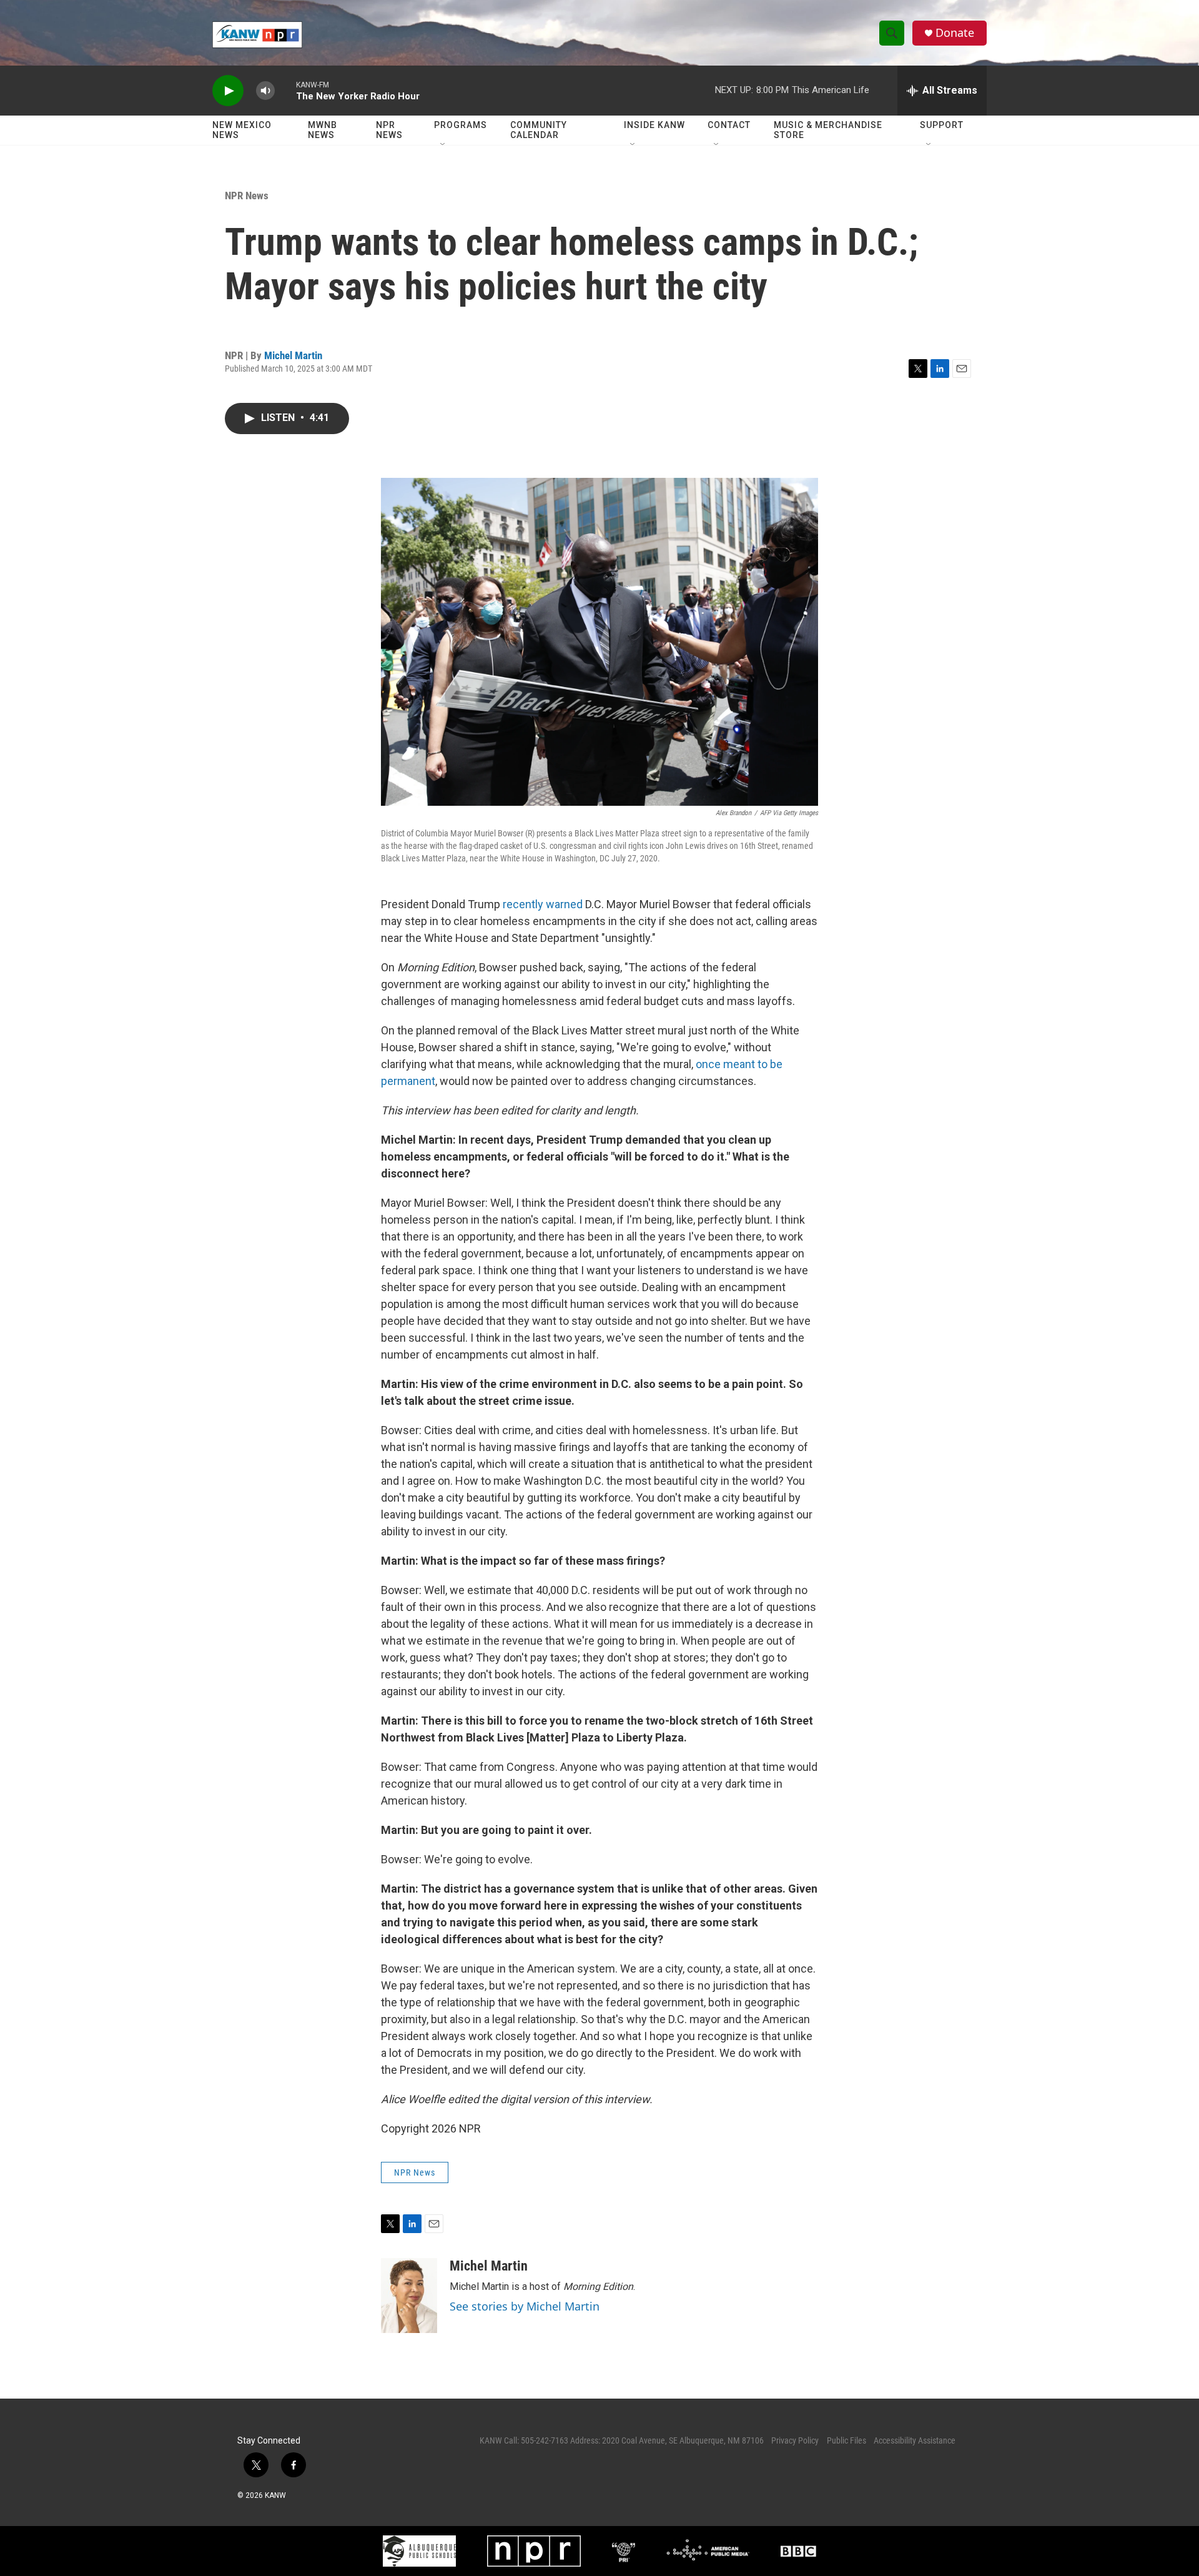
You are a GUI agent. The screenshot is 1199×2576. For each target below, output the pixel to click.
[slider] (285, 90)
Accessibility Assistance (915, 2440)
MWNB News (323, 130)
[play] (228, 91)
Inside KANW (654, 125)
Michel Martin (293, 355)
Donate (955, 33)
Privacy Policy (795, 2440)
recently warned (544, 904)
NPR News (389, 130)
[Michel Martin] (409, 2296)
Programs (461, 125)
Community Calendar (539, 130)
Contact (729, 125)
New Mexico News (242, 130)
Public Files (846, 2440)
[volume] (265, 91)
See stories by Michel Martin (525, 2306)
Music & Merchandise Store (828, 130)
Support (942, 125)
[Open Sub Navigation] (443, 145)
